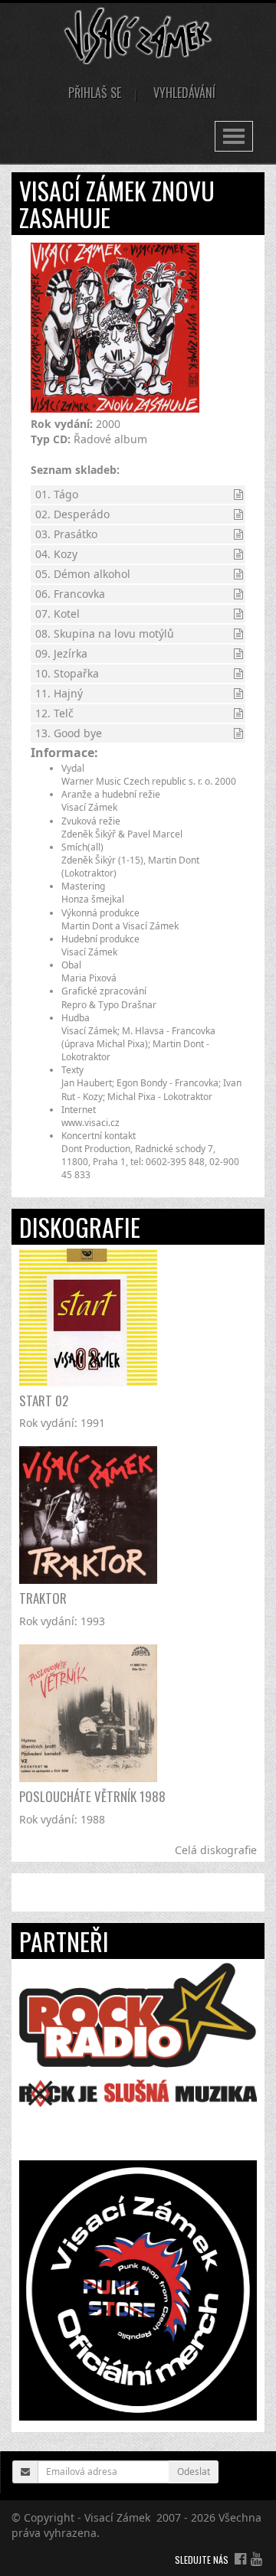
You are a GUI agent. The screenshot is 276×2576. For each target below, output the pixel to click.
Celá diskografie (216, 1850)
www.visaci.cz (90, 1123)
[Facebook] (240, 2558)
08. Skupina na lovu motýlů (105, 633)
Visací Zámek (117, 2517)
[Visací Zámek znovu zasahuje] (115, 328)
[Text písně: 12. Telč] (238, 713)
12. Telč (54, 713)
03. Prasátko (66, 534)
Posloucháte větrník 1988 (92, 1796)
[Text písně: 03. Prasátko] (238, 534)
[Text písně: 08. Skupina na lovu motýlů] (238, 633)
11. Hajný (59, 693)
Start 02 (44, 1401)
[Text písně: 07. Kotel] (238, 614)
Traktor (43, 1598)
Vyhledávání (184, 93)
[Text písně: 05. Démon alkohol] (238, 574)
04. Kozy (56, 554)
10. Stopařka (67, 673)
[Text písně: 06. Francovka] (238, 594)
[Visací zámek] (138, 35)
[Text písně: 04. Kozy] (238, 554)
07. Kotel (58, 614)
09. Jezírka (61, 653)
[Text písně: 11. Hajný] (238, 693)
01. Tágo (57, 494)
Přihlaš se (95, 93)
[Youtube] (256, 2558)
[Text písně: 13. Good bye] (238, 733)
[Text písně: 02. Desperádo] (238, 514)
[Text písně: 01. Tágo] (238, 494)
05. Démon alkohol (83, 574)
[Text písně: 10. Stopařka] (238, 673)
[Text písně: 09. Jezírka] (238, 653)
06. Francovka (70, 594)
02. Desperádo (72, 514)
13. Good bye (69, 733)
